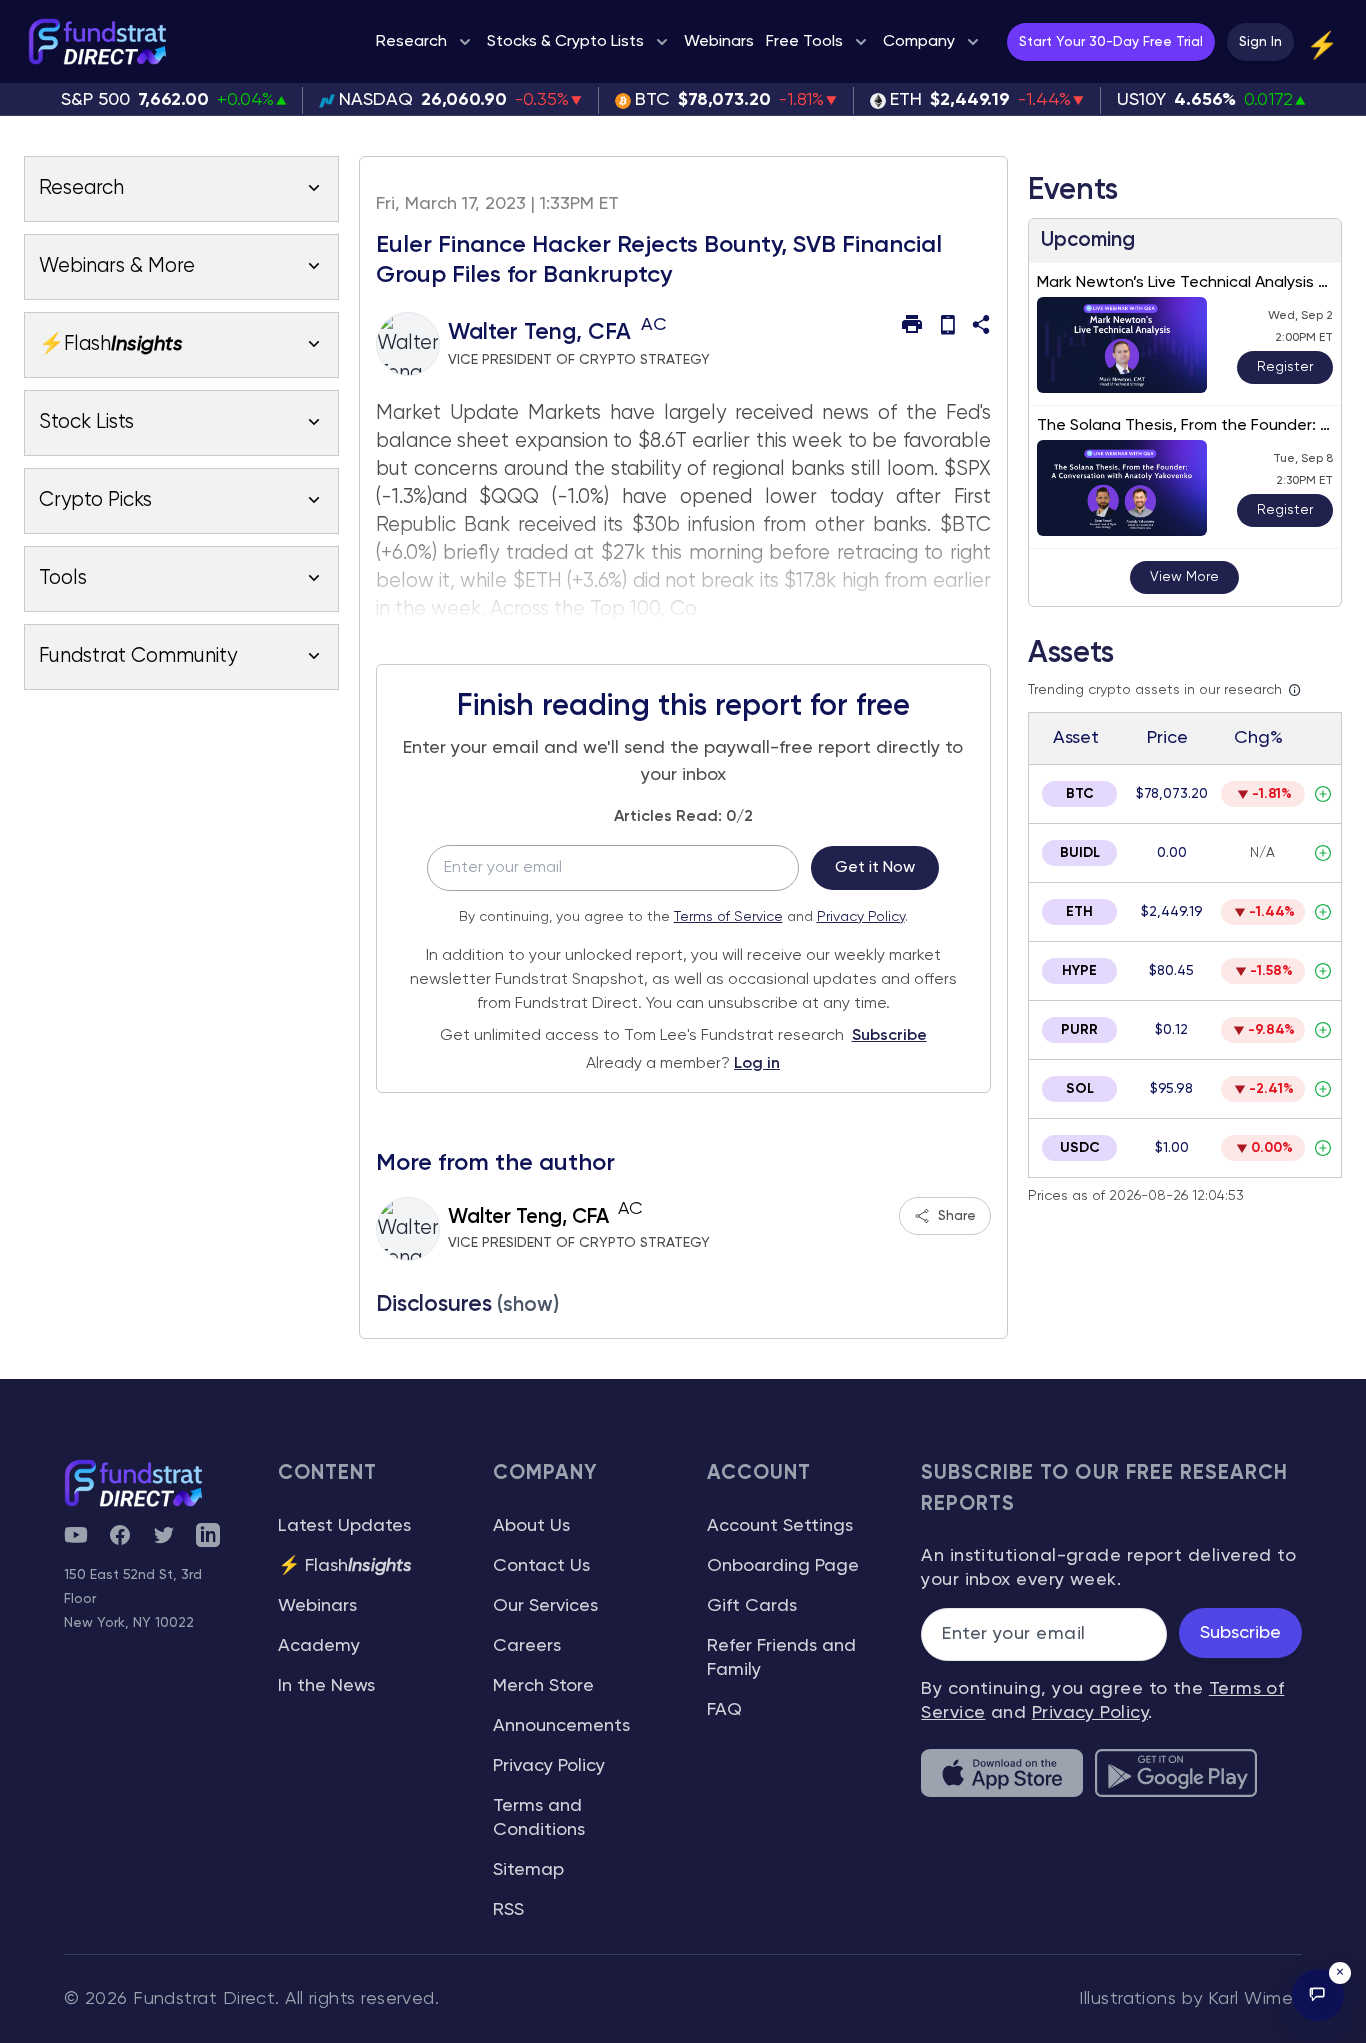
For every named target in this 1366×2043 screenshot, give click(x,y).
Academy (319, 1646)
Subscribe (889, 1036)
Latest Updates (344, 1526)
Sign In (1260, 42)
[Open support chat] (1318, 1995)
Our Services (545, 1606)
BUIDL (1080, 853)
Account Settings (780, 1526)
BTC (1080, 794)
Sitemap (528, 1870)
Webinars (317, 1606)
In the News (326, 1686)
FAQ (724, 1710)
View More (1184, 577)
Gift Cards (752, 1606)
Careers (527, 1646)
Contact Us (541, 1566)
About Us (531, 1526)
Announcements (561, 1726)
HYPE (1079, 971)
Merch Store (543, 1686)
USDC (1080, 1148)
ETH (1079, 912)
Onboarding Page (783, 1566)
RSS (508, 1910)
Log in (757, 1064)
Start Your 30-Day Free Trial (1111, 42)
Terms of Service (728, 917)
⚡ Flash (345, 1566)
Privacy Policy (861, 917)
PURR (1079, 1030)
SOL (1080, 1089)
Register (1285, 367)
